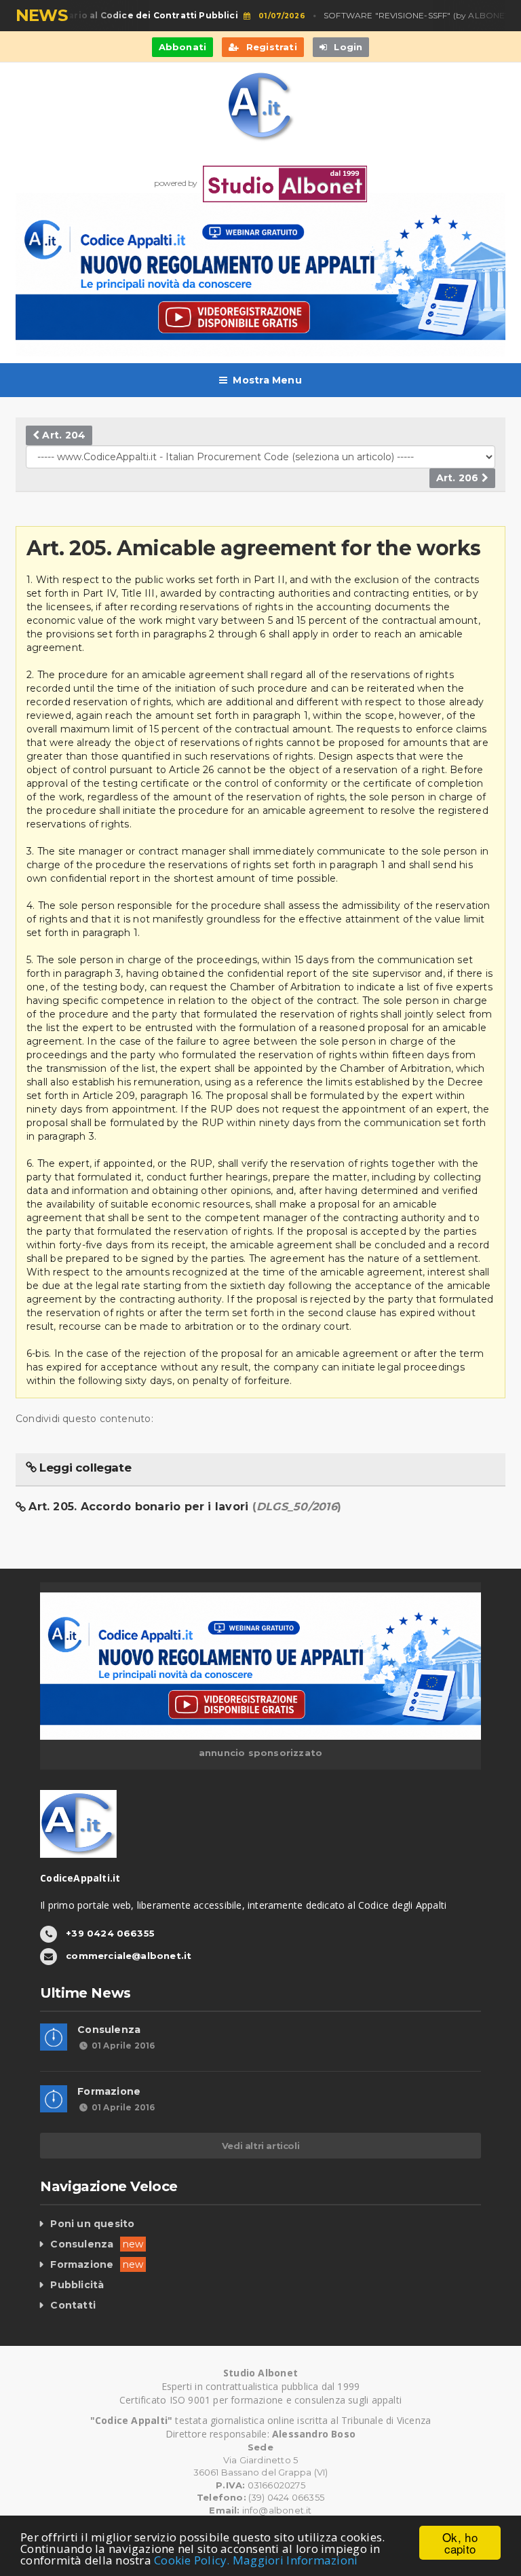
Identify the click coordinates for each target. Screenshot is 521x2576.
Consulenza (109, 2030)
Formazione (109, 2091)
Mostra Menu (267, 380)
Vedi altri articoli (260, 2146)
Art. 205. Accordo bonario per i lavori (185, 1507)
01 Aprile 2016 (123, 2046)
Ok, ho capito (460, 2543)
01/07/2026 (269, 16)
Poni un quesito (92, 2224)
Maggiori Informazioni (295, 2560)
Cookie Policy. (192, 2560)
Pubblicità (77, 2285)
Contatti (73, 2305)
